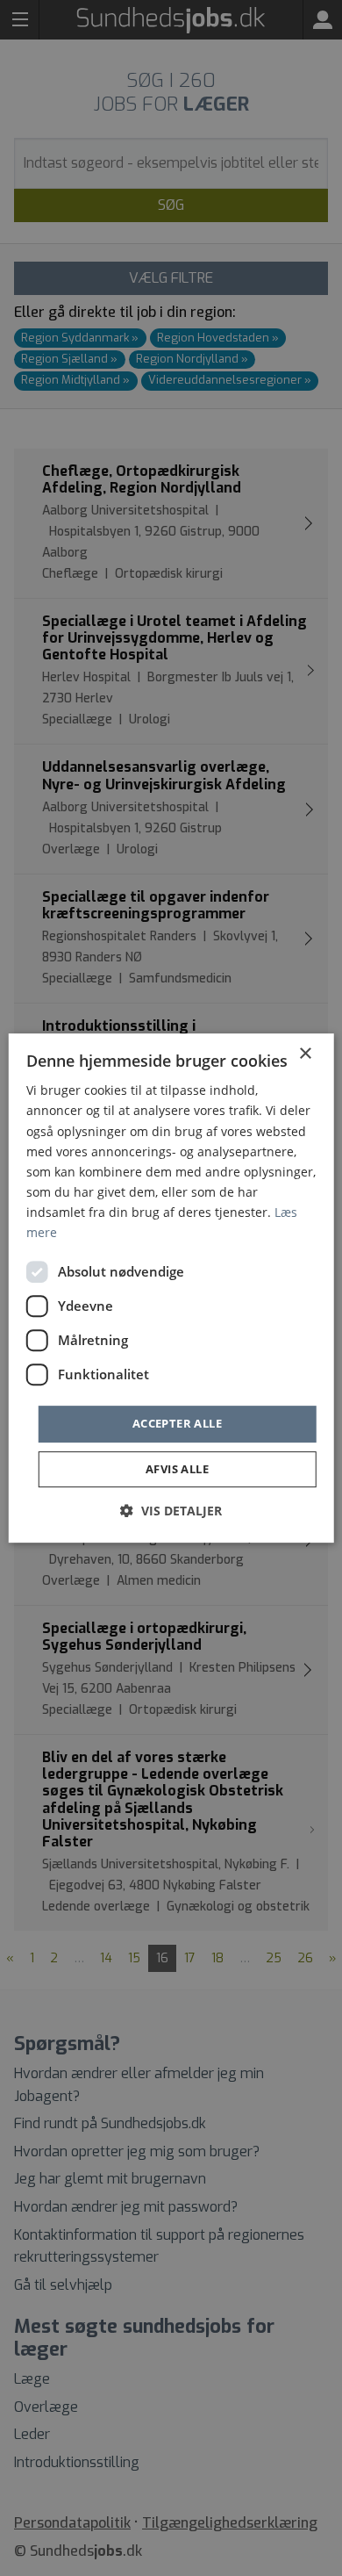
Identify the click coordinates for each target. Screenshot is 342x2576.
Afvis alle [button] (177, 1469)
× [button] (305, 1054)
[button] (171, 1511)
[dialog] (171, 1288)
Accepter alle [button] (177, 1423)
